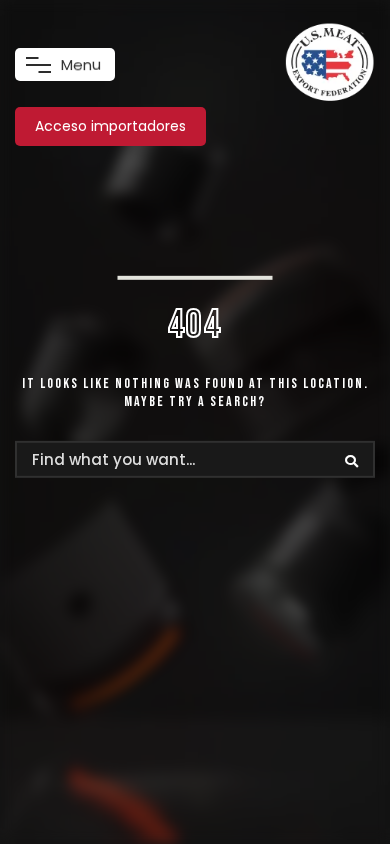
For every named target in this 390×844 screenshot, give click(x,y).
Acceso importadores (110, 126)
